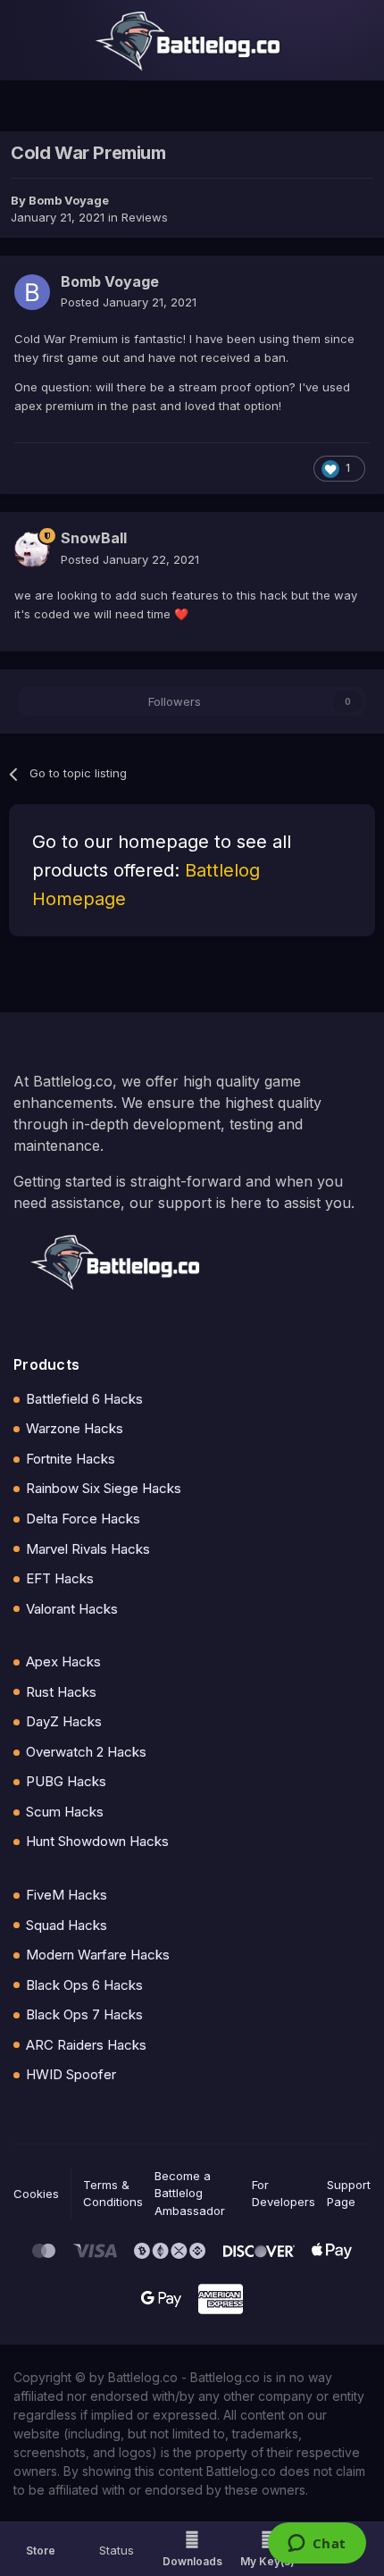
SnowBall (94, 538)
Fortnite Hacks (71, 1459)
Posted (129, 302)
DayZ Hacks (64, 1721)
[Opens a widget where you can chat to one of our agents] (317, 2545)
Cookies (36, 2194)
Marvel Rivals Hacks (88, 1549)
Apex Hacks (63, 1661)
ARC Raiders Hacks (86, 2045)
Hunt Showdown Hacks (97, 1841)
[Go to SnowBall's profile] (32, 550)
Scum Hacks (65, 1812)
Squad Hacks (67, 1925)
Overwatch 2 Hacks (86, 1752)
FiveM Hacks (67, 1895)
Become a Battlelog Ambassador (190, 2193)
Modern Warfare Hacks (98, 1955)
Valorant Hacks (72, 1609)
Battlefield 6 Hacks (84, 1399)
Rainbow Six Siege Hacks (104, 1488)
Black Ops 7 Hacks (84, 2014)
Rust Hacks (61, 1692)
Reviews (145, 217)
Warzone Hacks (75, 1428)
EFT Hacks (60, 1578)
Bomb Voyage (69, 200)
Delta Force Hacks (83, 1519)
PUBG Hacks (66, 1781)
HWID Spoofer (71, 2074)
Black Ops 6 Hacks (84, 1985)
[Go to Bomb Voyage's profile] (32, 292)
